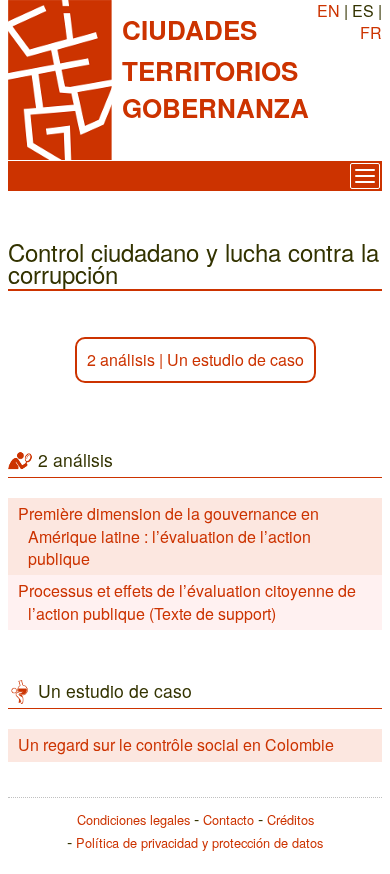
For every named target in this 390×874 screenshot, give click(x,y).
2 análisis (121, 359)
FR (371, 32)
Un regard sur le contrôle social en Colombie (176, 744)
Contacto (228, 819)
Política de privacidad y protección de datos (199, 842)
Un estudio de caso (235, 359)
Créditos (290, 819)
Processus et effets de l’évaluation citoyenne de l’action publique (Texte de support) (187, 601)
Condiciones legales (133, 819)
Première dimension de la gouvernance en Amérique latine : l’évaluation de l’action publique (168, 536)
